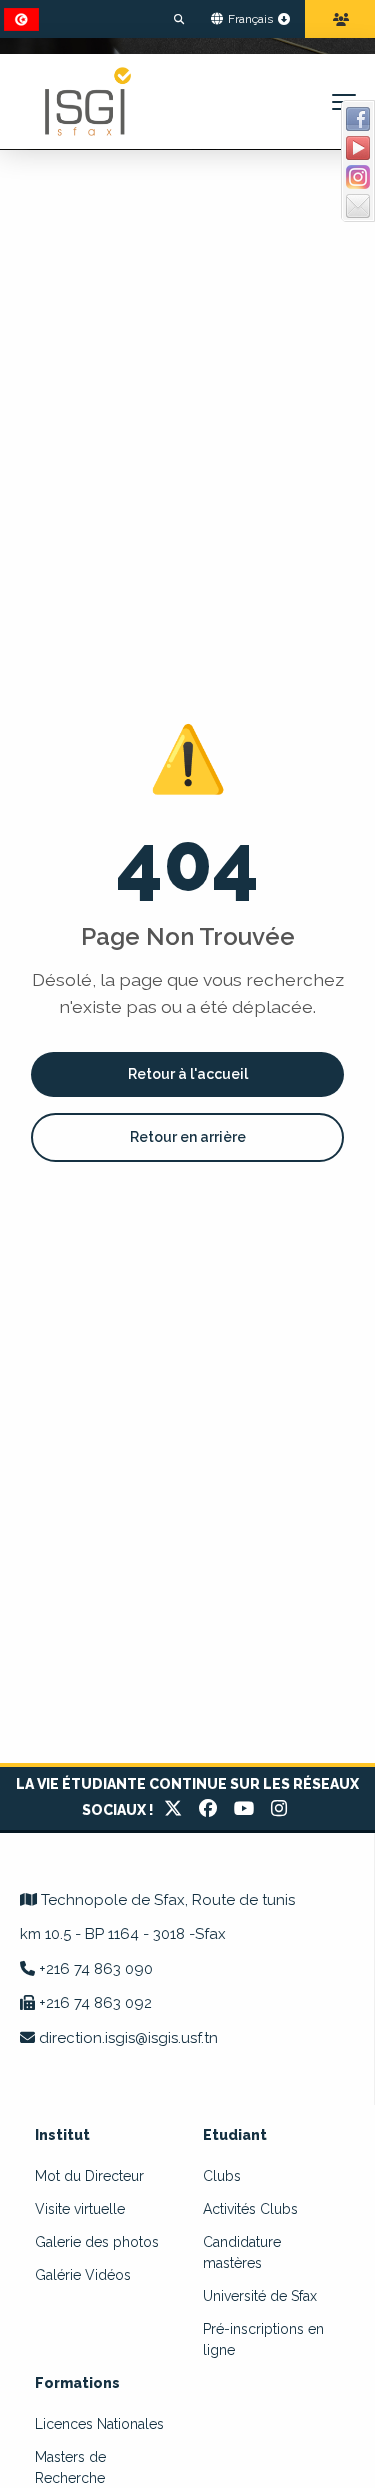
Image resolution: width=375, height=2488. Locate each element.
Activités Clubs (250, 2209)
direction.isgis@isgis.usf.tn (128, 2038)
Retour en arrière (188, 1137)
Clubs (222, 2176)
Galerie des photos (97, 2242)
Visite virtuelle (80, 2209)
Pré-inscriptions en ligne (263, 2339)
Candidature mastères (242, 2252)
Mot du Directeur (89, 2176)
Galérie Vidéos (83, 2275)
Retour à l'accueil (188, 1074)
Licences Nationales (99, 2424)
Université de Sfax (260, 2296)
